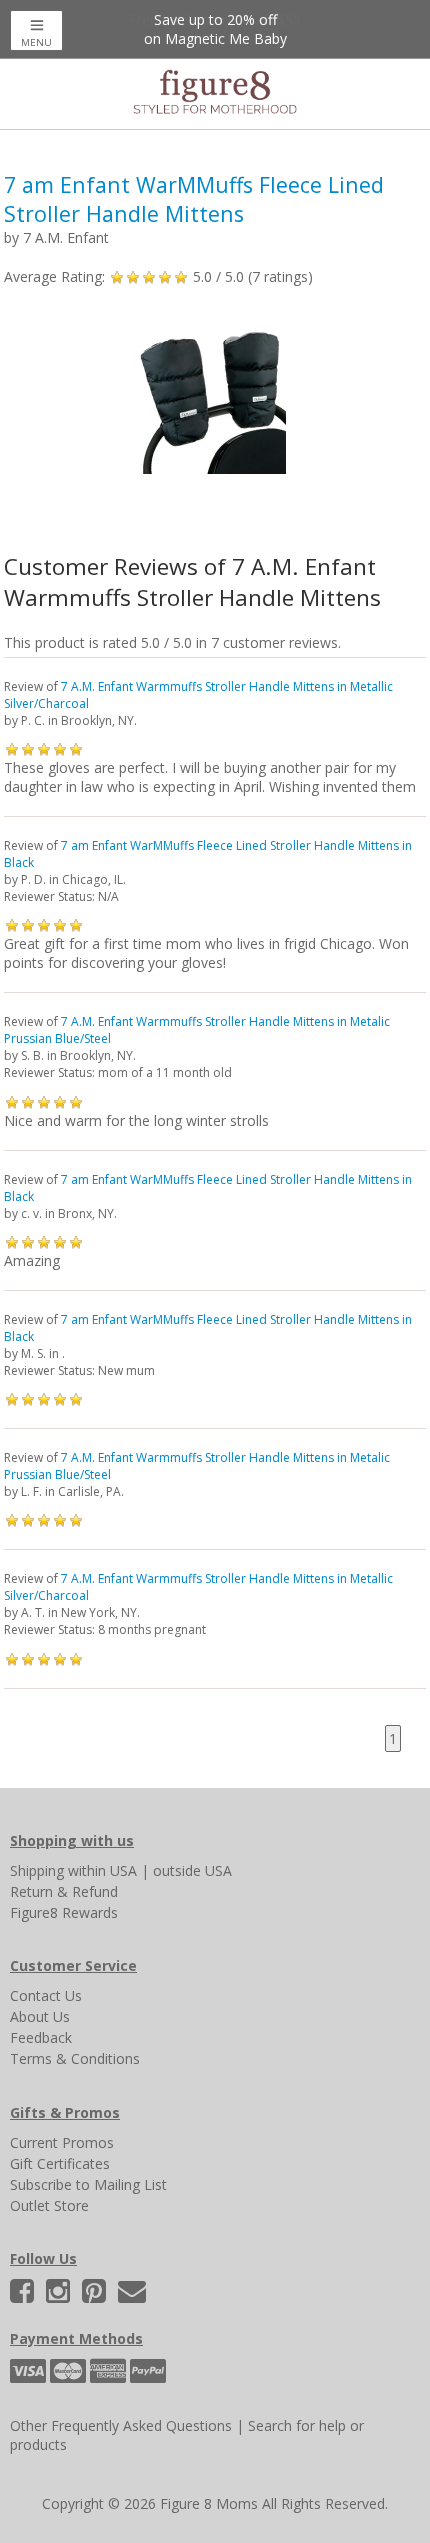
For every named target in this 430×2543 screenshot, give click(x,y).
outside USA (192, 1870)
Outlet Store (49, 2205)
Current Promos (62, 2142)
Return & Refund (64, 1891)
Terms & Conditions (75, 2058)
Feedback (41, 2037)
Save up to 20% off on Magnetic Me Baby (215, 29)
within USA (102, 1870)
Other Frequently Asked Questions (121, 2425)
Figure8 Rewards (64, 1912)
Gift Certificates (60, 2163)
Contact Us (46, 1995)
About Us (40, 2016)
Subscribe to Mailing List (88, 2184)
